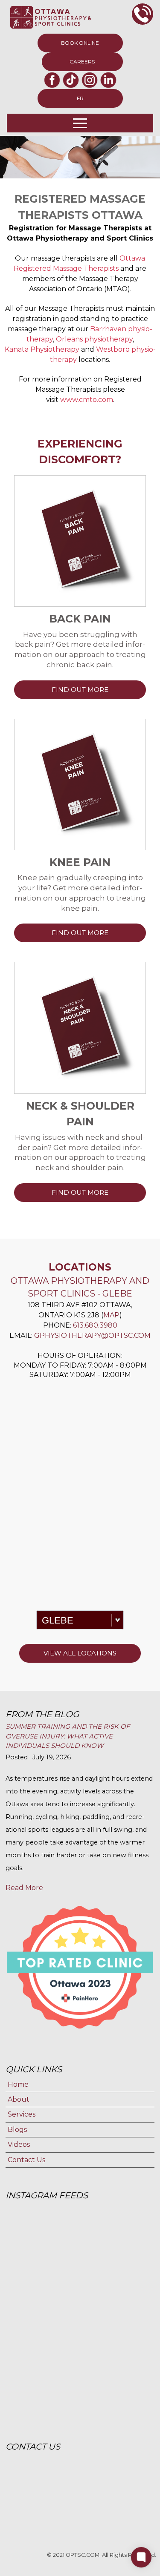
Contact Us (26, 2160)
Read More (24, 1888)
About (19, 2099)
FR (80, 98)
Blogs (17, 2130)
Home (18, 2084)
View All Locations (80, 1653)
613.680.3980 (95, 1325)
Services (22, 2114)
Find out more (80, 690)
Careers (82, 62)
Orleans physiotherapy (94, 339)
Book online (80, 43)
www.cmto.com (87, 400)
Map (111, 1315)
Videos (19, 2144)
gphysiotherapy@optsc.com (92, 1335)
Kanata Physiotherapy (42, 349)
